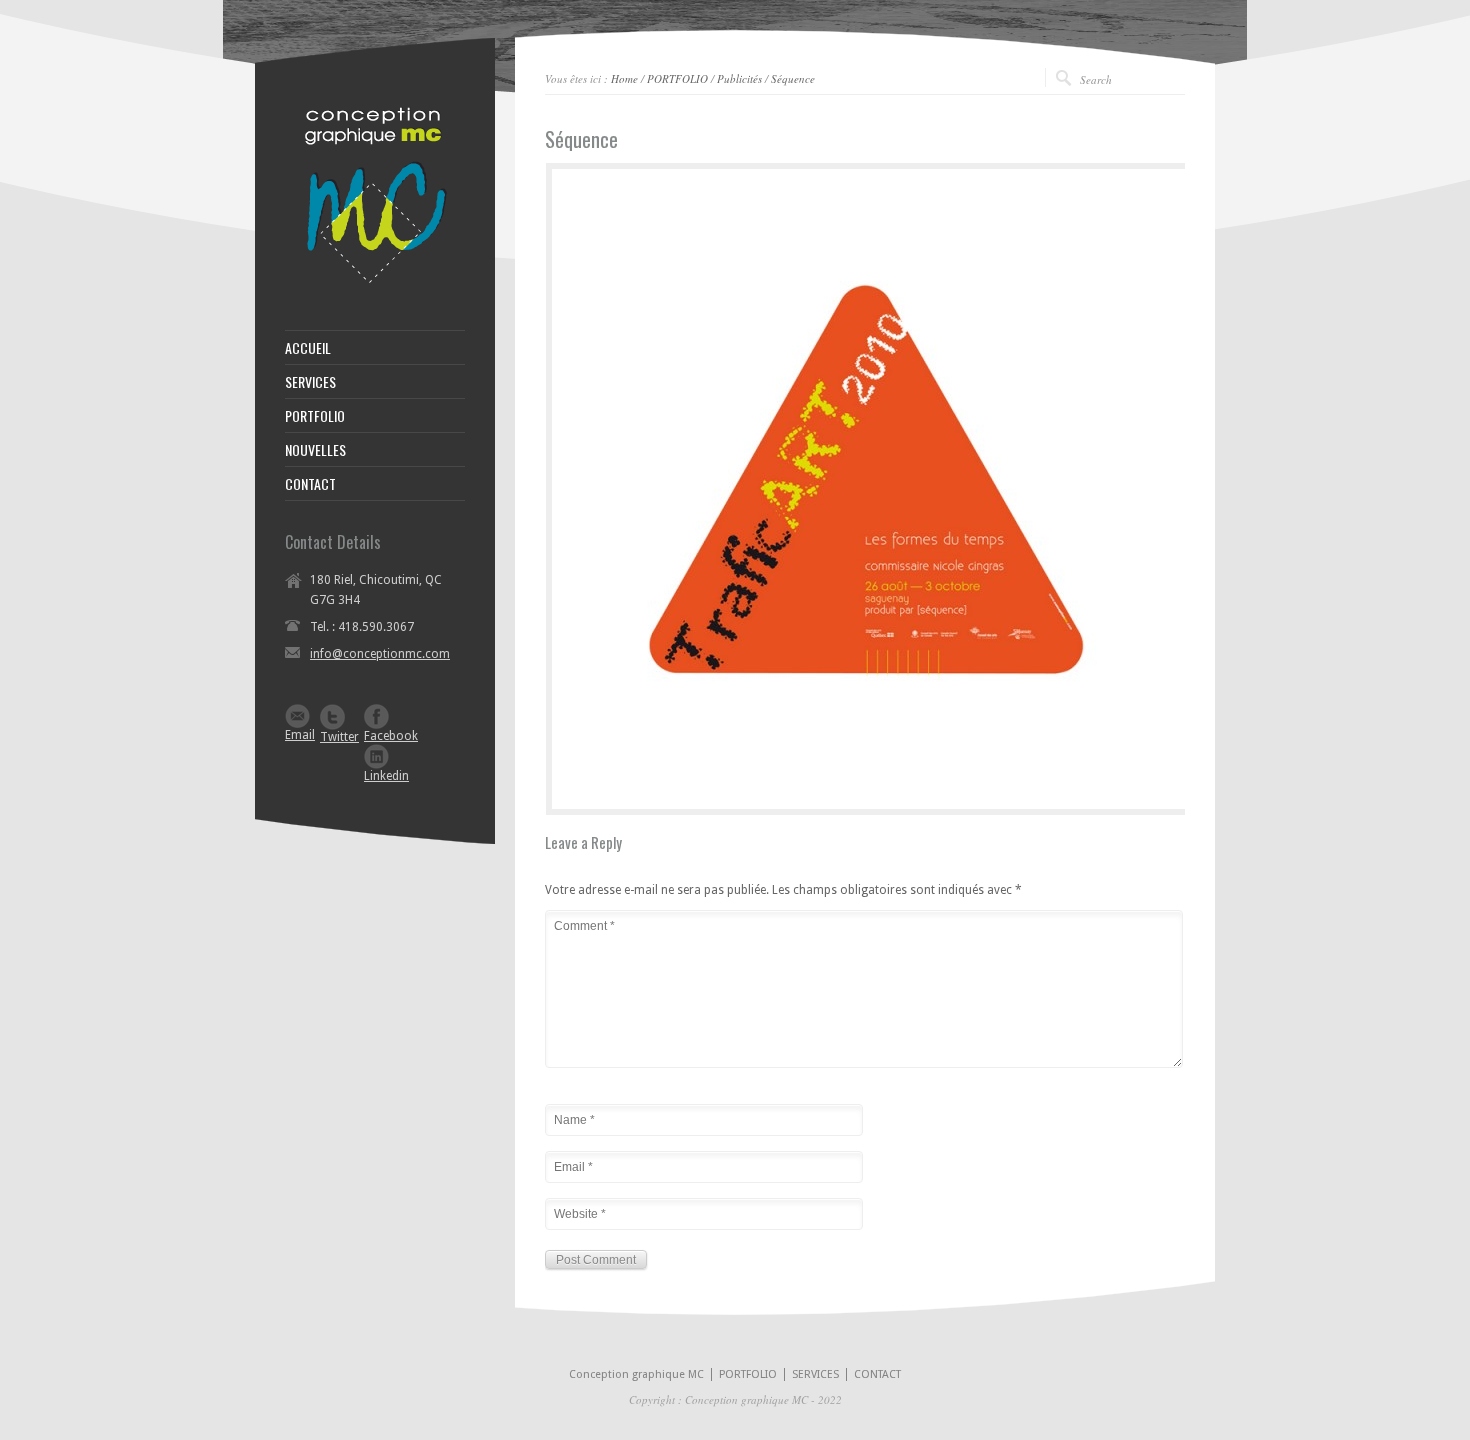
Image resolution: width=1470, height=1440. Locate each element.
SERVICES (310, 382)
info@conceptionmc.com (380, 654)
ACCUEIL (308, 348)
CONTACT (310, 484)
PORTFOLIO (677, 78)
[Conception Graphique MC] (375, 280)
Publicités (739, 78)
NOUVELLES (315, 450)
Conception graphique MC (636, 1374)
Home (624, 78)
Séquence (793, 78)
